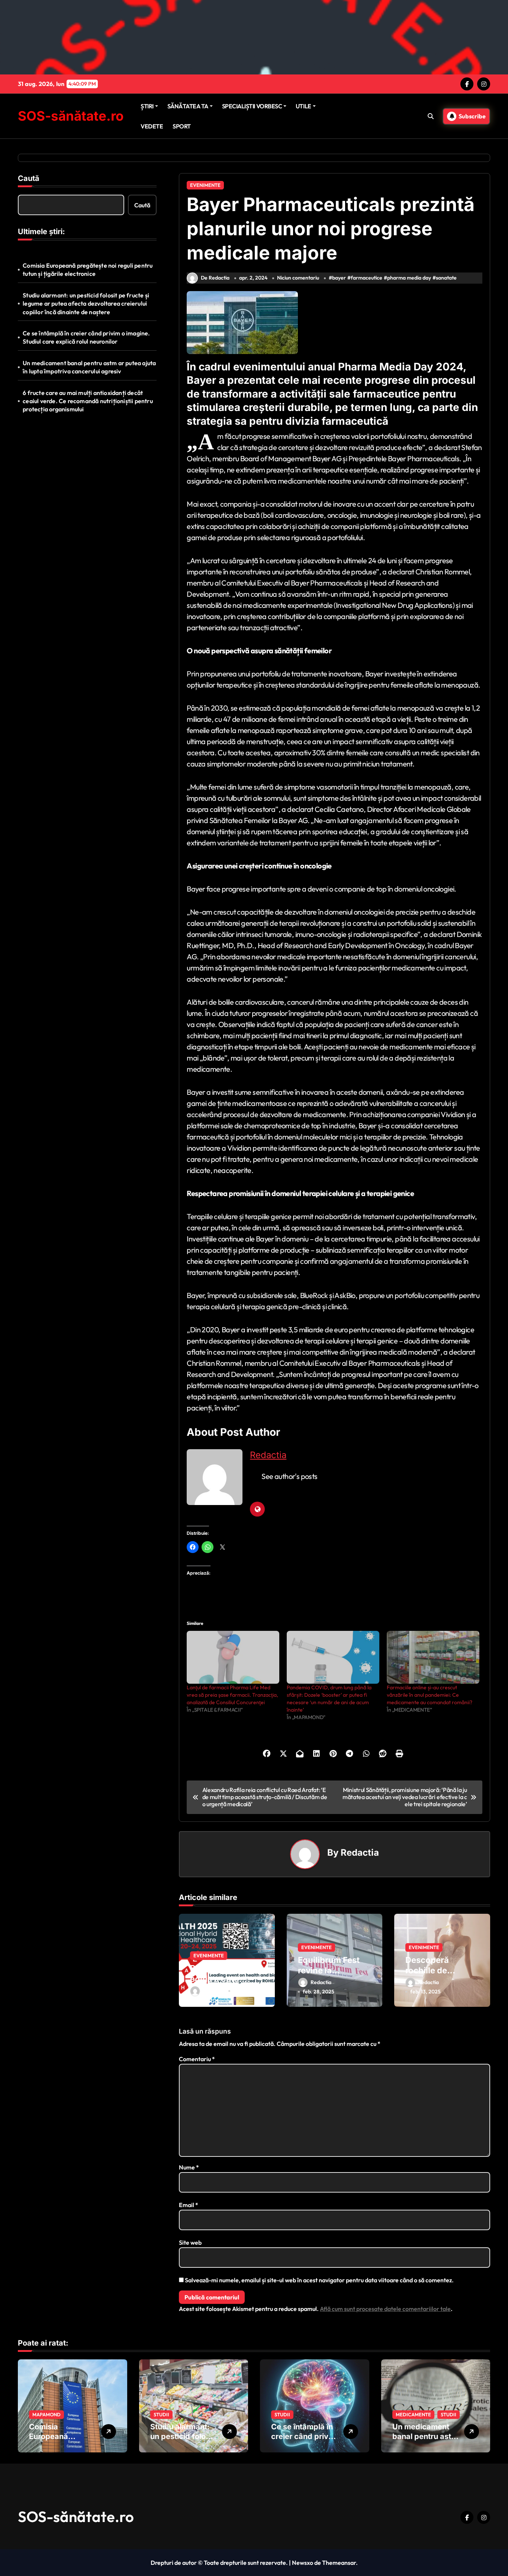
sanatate (446, 278)
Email (189, 2205)
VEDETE (152, 126)
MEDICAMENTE (413, 2414)
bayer (339, 278)
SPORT (182, 126)
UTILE (303, 106)
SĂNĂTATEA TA (188, 106)
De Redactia (215, 278)
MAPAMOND (46, 2414)
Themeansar (339, 2563)
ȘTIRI (147, 106)
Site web (190, 2242)
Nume (189, 2167)
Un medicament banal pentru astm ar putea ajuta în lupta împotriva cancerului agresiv (89, 367)
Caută (29, 178)
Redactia (268, 1455)
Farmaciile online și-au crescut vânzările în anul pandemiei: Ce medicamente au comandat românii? (430, 1695)
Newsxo (303, 2563)
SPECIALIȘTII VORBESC (252, 106)
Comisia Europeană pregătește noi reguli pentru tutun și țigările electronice (88, 270)
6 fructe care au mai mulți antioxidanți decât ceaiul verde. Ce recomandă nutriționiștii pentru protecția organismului (88, 401)
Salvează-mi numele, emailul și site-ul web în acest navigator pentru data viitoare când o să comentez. (319, 2280)
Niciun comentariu (298, 278)
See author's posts (289, 1476)
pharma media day (409, 278)
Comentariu (197, 2059)
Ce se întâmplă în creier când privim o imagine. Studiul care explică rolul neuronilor (86, 337)
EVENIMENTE (205, 185)
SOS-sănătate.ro (71, 116)
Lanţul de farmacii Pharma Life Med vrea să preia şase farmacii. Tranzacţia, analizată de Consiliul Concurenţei (232, 1695)
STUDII (161, 2414)
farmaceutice (366, 278)
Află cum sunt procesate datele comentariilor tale (385, 2309)
